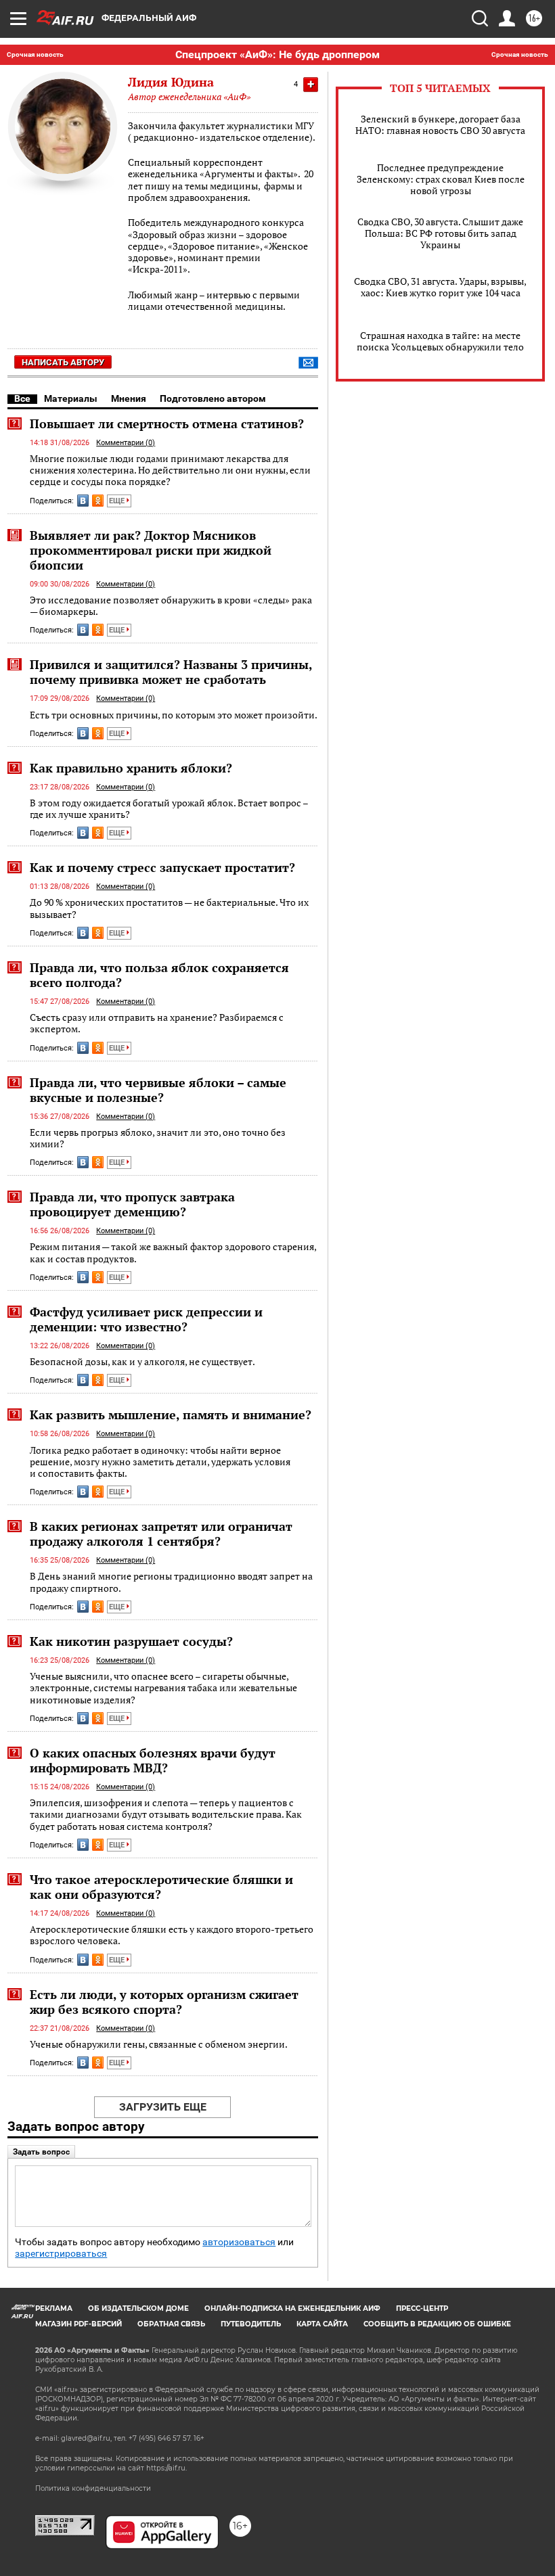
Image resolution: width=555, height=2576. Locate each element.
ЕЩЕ (118, 501)
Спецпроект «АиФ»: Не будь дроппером (277, 54)
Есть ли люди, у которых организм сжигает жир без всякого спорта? (164, 2002)
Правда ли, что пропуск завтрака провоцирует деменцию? (132, 1204)
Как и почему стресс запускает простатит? (162, 867)
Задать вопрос (41, 2152)
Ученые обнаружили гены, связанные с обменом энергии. (159, 2044)
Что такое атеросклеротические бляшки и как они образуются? (161, 1887)
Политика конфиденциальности (93, 2488)
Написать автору (63, 362)
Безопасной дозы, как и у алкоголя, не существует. (142, 1361)
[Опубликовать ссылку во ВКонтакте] (83, 501)
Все (22, 398)
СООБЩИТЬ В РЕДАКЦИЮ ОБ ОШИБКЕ (437, 2324)
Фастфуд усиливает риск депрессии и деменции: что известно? (146, 1319)
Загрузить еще (163, 2107)
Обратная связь (171, 2324)
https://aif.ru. (166, 2468)
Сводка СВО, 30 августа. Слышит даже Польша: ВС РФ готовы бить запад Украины (440, 233)
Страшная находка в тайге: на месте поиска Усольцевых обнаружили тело (440, 341)
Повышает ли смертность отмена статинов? (167, 423)
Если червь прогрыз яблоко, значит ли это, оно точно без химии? (158, 1138)
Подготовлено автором (213, 398)
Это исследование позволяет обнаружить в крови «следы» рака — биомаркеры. (171, 606)
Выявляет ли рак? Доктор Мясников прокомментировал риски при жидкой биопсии (151, 550)
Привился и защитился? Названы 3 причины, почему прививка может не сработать (171, 672)
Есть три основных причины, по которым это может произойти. (174, 715)
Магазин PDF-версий (79, 2324)
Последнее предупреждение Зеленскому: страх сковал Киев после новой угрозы (441, 179)
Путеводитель (251, 2324)
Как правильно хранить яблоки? (131, 768)
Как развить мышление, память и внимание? (171, 1414)
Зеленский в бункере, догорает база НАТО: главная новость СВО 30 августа (440, 124)
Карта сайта (322, 2324)
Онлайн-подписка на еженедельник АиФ (292, 2308)
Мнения (129, 398)
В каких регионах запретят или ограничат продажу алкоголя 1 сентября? (161, 1534)
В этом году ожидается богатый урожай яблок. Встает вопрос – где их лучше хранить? (169, 809)
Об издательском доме (138, 2308)
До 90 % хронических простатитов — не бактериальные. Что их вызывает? (169, 908)
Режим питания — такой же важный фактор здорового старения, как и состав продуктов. (173, 1252)
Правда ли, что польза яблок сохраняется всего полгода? (159, 975)
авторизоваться (239, 2242)
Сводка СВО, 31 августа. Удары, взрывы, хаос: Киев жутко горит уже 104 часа (440, 287)
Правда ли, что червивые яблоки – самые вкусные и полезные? (158, 1090)
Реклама (54, 2308)
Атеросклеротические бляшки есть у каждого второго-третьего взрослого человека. (172, 1935)
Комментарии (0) (126, 443)
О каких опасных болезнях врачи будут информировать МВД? (153, 1760)
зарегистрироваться (61, 2254)
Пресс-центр (422, 2308)
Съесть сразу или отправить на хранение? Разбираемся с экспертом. (157, 1023)
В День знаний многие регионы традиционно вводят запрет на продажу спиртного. (171, 1582)
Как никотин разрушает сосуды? (131, 1641)
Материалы (71, 398)
